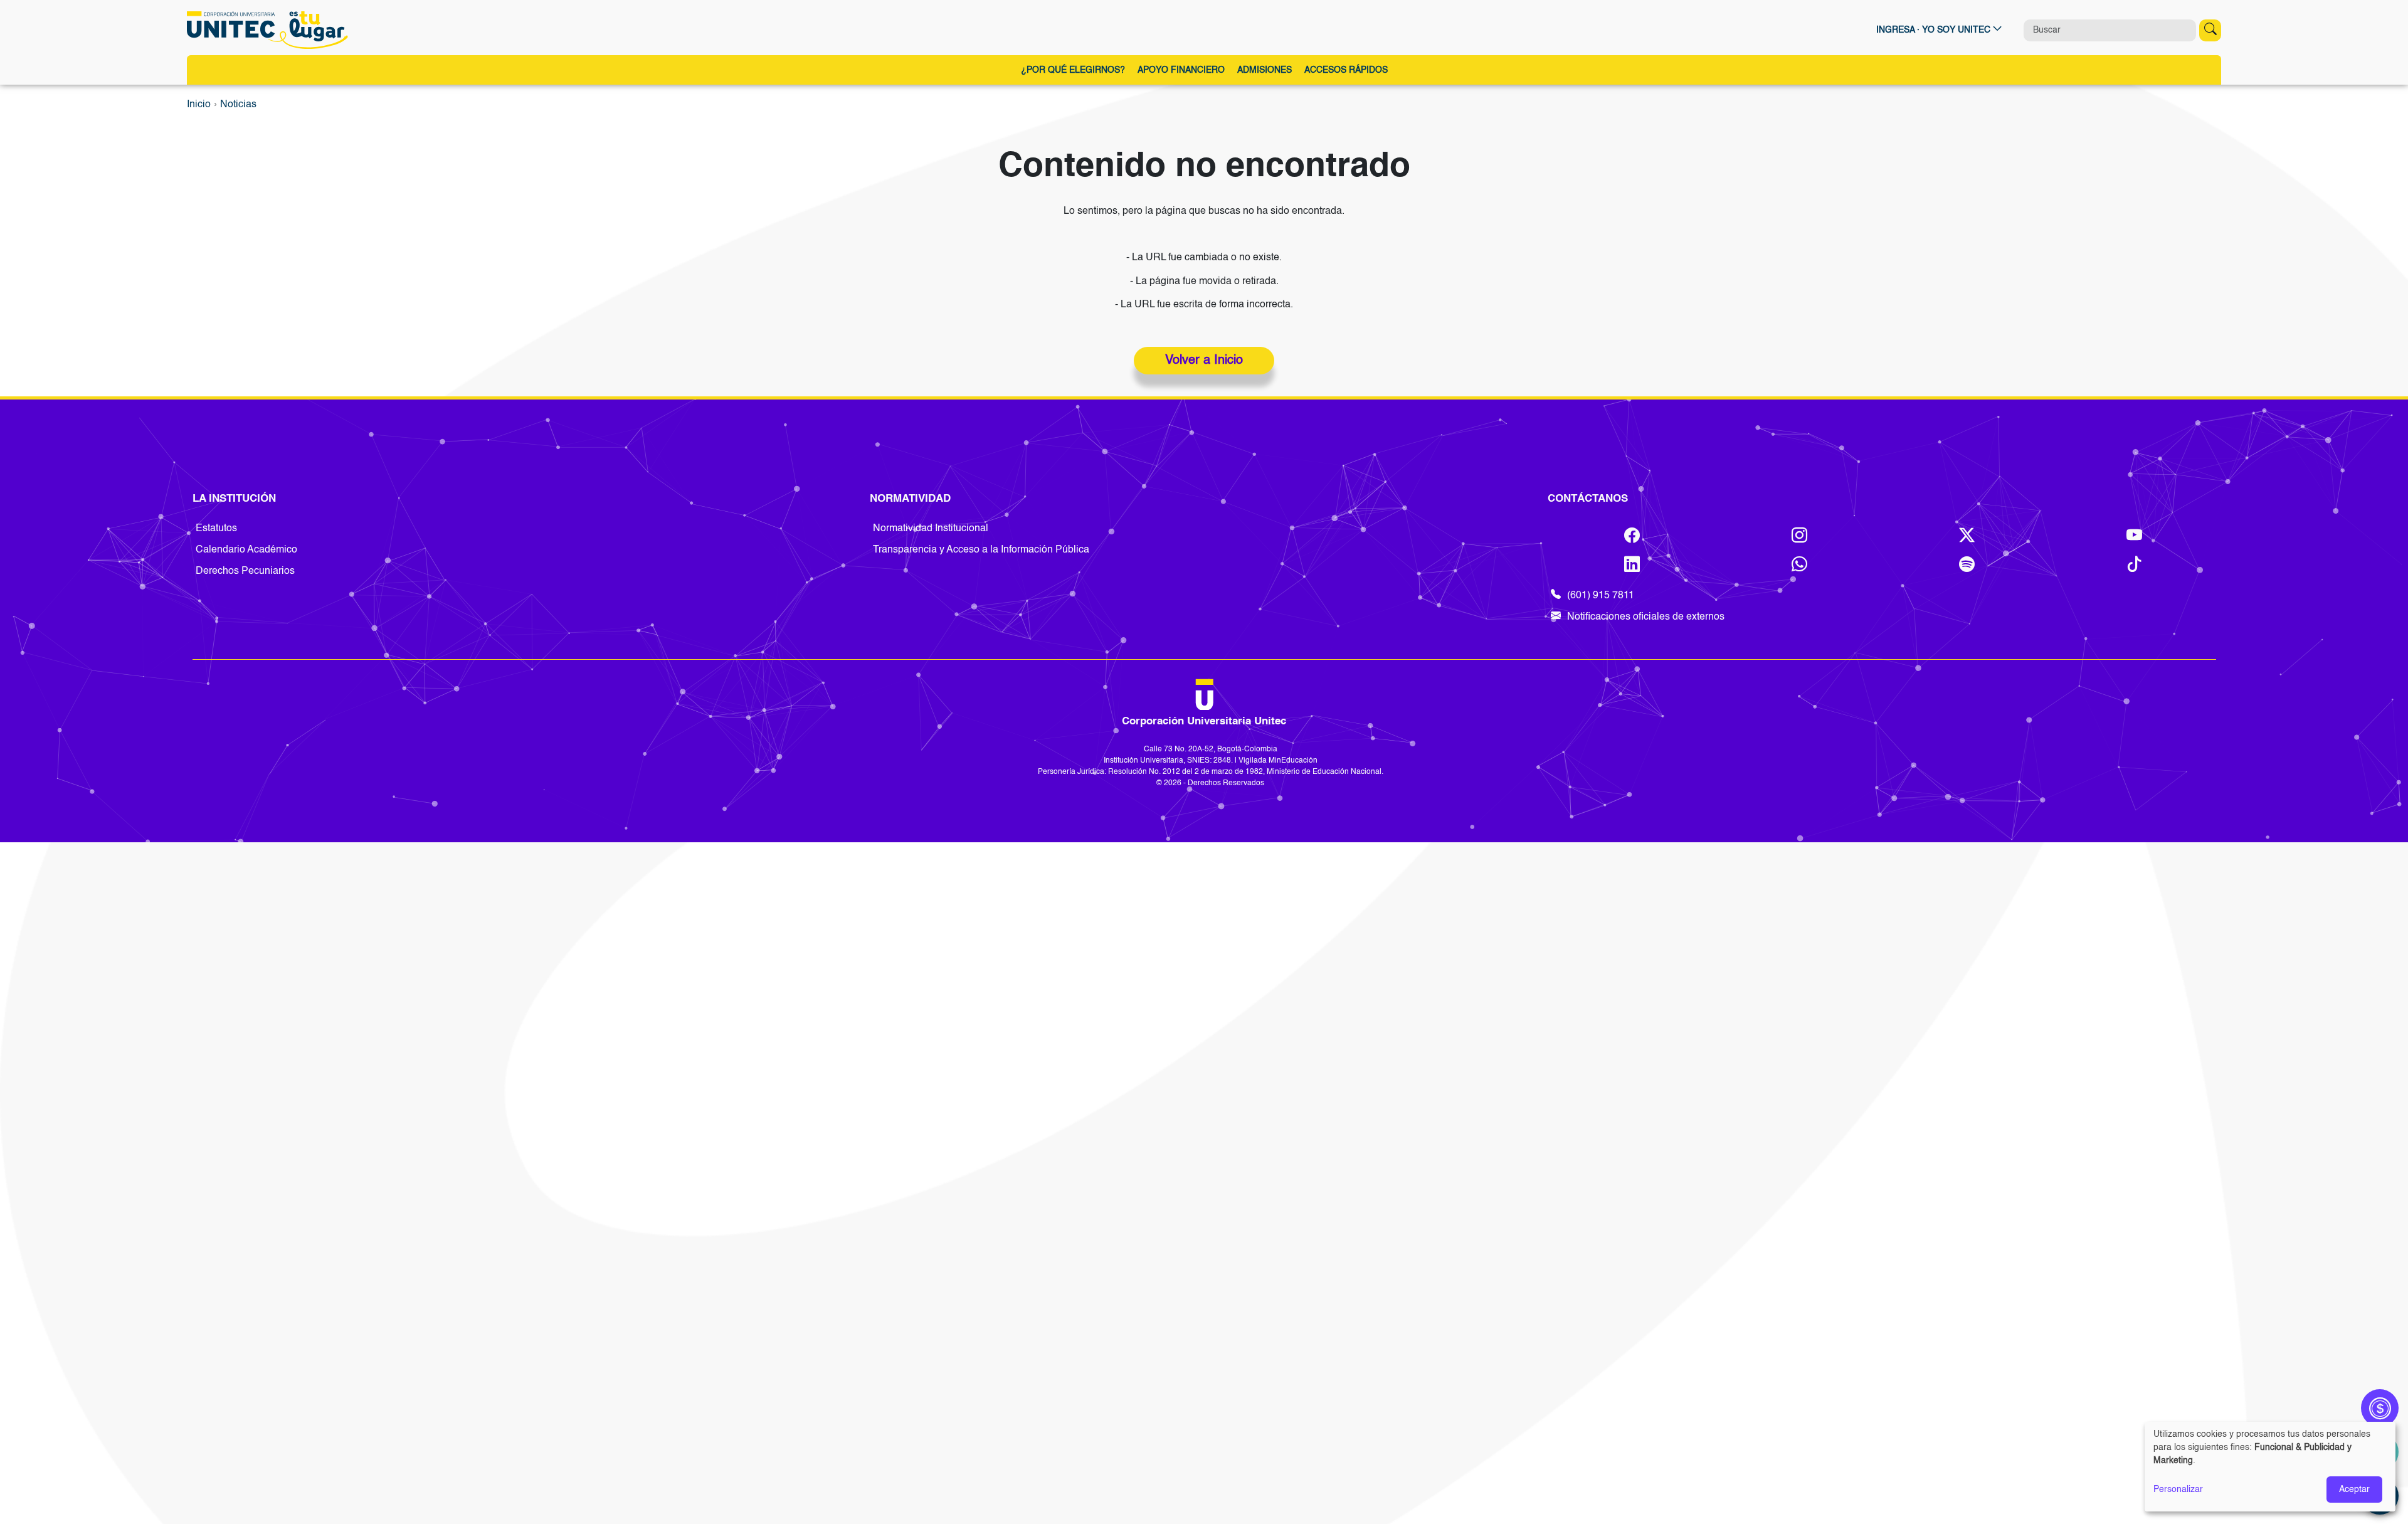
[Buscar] (2210, 30)
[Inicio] (271, 30)
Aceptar (2354, 1490)
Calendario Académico (246, 550)
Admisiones (1265, 70)
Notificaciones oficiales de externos (1646, 617)
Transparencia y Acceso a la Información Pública (981, 550)
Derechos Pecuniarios (245, 571)
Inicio (199, 105)
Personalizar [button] (2178, 1490)
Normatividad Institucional (931, 529)
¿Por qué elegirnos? (1073, 70)
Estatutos (216, 529)
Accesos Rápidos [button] (1346, 70)
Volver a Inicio (1204, 361)
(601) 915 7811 (1601, 596)
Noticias (238, 105)
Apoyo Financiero (1181, 70)
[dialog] (2270, 1467)
